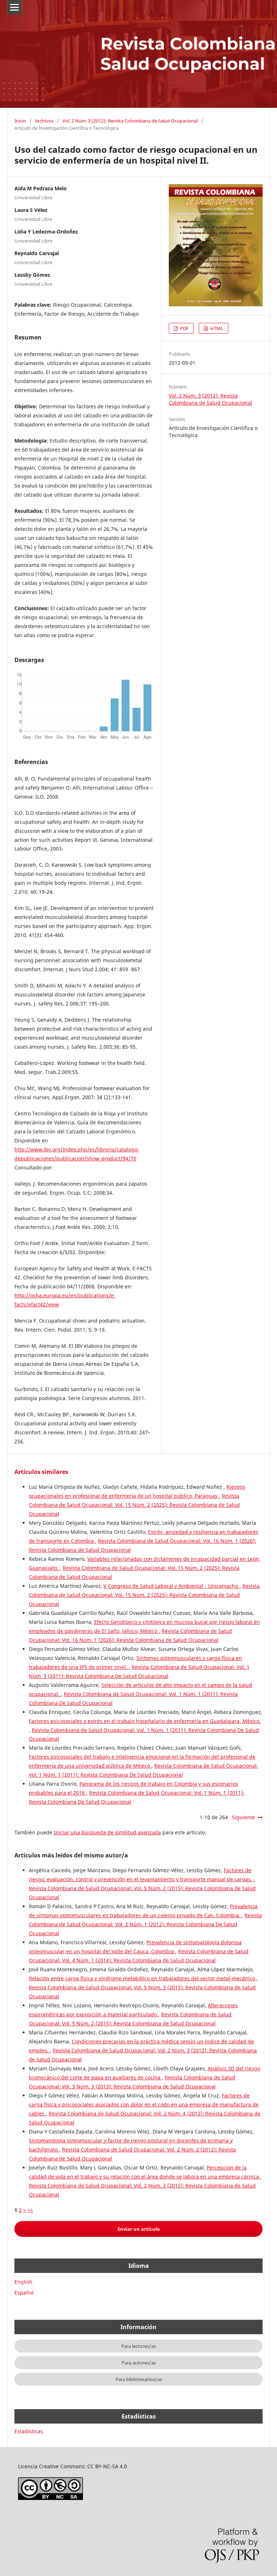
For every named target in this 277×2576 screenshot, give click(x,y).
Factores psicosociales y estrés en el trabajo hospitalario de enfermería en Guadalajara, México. (145, 1721)
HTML (216, 328)
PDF (184, 328)
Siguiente (243, 1817)
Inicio (20, 121)
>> (30, 2210)
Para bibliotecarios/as (139, 2379)
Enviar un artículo (139, 2229)
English (23, 2282)
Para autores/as (139, 2363)
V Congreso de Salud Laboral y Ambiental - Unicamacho (172, 1586)
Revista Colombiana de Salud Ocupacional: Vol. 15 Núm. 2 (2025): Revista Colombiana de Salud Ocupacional (134, 1505)
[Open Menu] (14, 7)
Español (24, 2293)
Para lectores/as (138, 2346)
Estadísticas (29, 2431)
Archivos (44, 121)
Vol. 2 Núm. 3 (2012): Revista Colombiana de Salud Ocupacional (130, 121)
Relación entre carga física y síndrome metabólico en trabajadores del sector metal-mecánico (143, 1978)
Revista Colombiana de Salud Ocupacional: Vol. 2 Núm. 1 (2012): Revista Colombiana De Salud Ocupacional (145, 1924)
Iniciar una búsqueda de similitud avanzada (107, 1832)
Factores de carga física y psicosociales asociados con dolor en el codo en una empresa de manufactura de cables (144, 2104)
